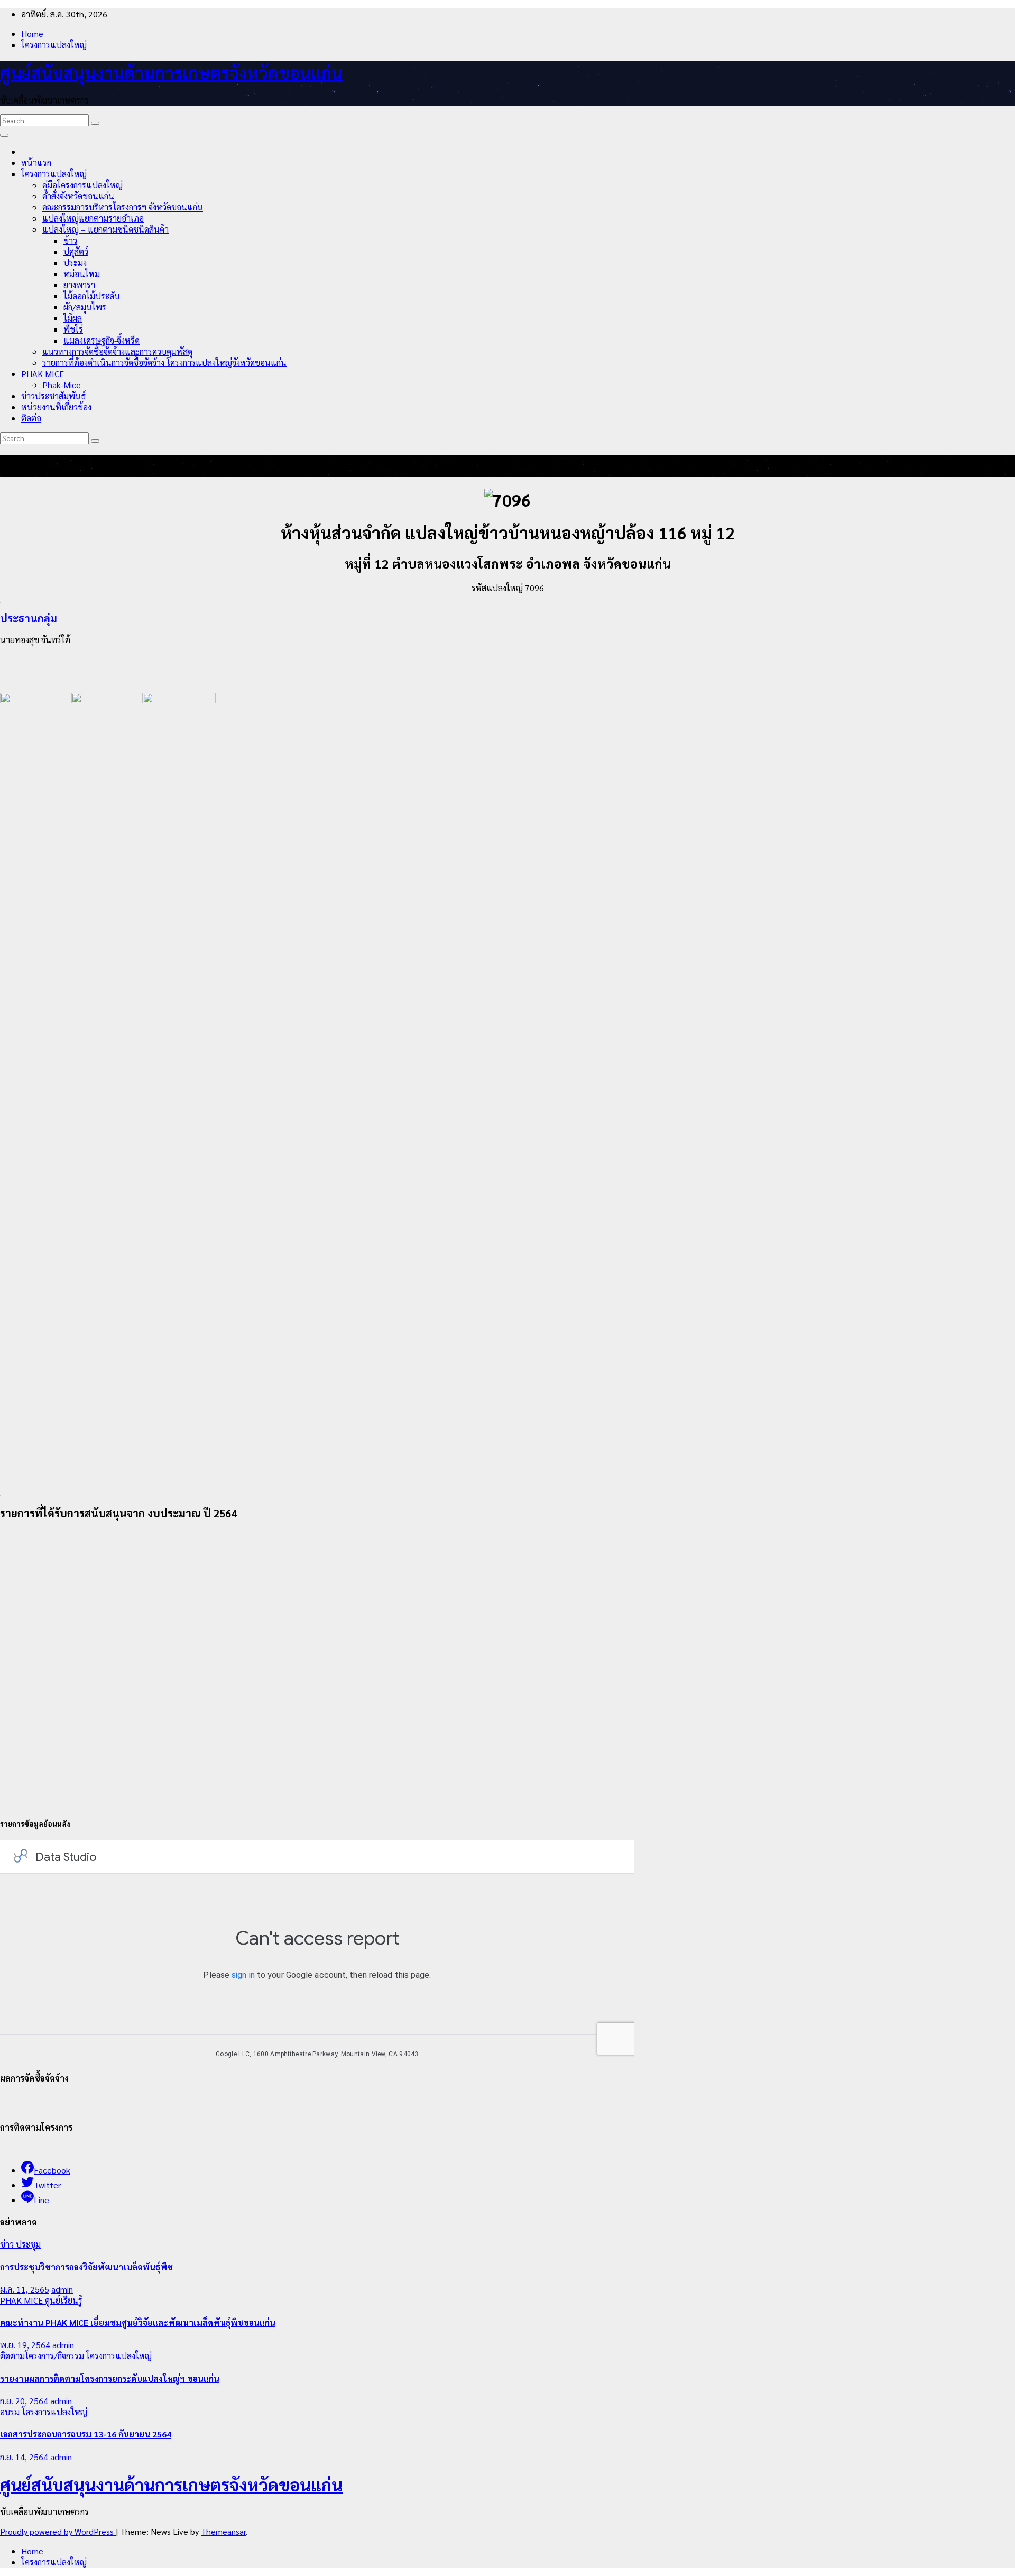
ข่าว (8, 2244)
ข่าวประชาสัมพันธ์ (53, 396)
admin (62, 2289)
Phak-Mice (62, 385)
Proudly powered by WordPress (58, 2531)
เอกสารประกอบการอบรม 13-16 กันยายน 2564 (86, 2434)
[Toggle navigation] (4, 135)
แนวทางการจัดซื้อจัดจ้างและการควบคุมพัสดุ (117, 351)
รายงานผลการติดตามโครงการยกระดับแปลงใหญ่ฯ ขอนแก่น (110, 2378)
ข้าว (70, 240)
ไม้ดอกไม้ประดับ (91, 296)
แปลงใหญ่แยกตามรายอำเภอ (93, 218)
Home (32, 34)
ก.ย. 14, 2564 (24, 2457)
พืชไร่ (73, 329)
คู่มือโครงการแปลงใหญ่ (82, 185)
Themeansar (223, 2531)
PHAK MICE (43, 374)
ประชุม (28, 2244)
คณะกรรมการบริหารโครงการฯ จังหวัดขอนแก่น (123, 207)
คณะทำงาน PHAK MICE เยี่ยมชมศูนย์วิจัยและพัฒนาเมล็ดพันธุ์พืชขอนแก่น (138, 2322)
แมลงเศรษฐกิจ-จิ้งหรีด (101, 340)
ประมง (75, 263)
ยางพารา (79, 285)
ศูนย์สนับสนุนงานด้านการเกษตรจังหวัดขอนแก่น (171, 72)
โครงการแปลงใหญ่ (54, 45)
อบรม (11, 2412)
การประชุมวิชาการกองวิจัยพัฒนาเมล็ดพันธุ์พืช (86, 2267)
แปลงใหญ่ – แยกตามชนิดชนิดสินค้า (105, 229)
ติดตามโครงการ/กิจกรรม (43, 2356)
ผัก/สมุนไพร (85, 307)
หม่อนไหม (82, 274)
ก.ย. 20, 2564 (24, 2401)
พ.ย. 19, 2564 (25, 2345)
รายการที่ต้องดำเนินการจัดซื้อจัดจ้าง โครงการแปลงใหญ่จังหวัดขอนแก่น (164, 363)
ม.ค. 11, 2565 (25, 2289)
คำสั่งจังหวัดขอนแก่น (78, 196)
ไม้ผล (73, 318)
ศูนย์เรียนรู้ (64, 2300)
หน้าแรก (36, 163)
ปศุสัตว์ (76, 251)
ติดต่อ (31, 418)
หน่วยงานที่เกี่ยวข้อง (56, 407)
